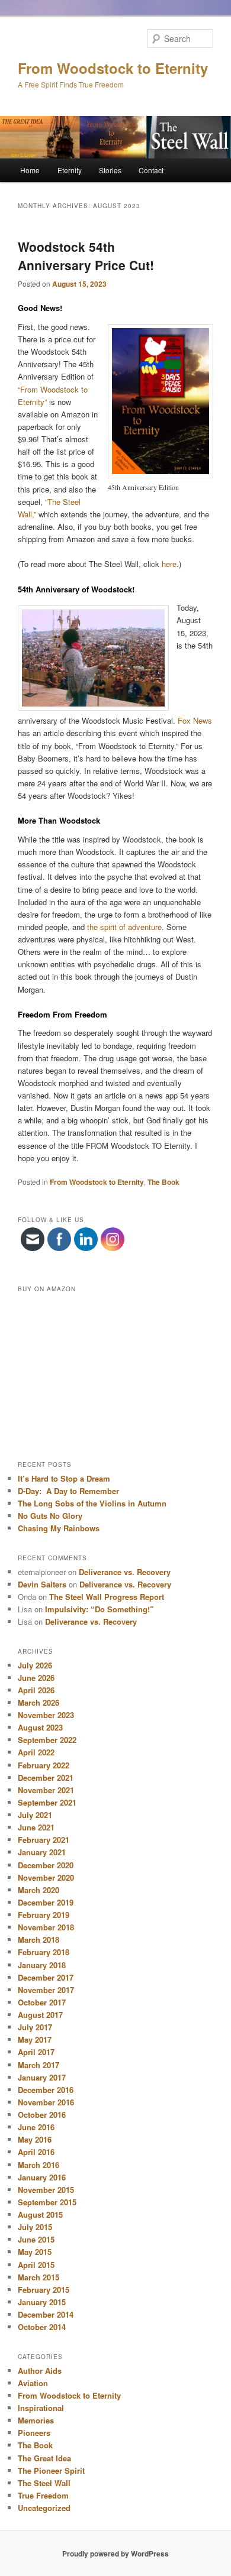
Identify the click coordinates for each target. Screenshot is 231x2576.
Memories (36, 2420)
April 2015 (36, 2265)
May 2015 (35, 2252)
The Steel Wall (44, 2483)
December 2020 (46, 1865)
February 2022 (44, 1765)
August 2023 (40, 1727)
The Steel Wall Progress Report (107, 1597)
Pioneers (34, 2433)
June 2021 (36, 1827)
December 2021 (46, 1778)
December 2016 (46, 2090)
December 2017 (46, 1977)
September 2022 (47, 1740)
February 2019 (44, 1915)
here (169, 564)
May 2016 (35, 2139)
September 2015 (47, 2202)
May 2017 (35, 2039)
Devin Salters (42, 1584)
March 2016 (38, 2165)
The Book (163, 1182)
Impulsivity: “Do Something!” (100, 1609)
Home (30, 170)
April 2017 (36, 2052)
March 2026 (38, 1702)
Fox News (195, 720)
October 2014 (42, 2327)
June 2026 (36, 1678)
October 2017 (42, 2002)
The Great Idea (44, 2458)
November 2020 (46, 1877)
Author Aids (40, 2371)
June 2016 (36, 2127)
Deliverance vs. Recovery (125, 1572)
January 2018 (42, 1965)
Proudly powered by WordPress (115, 2554)
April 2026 (36, 1690)
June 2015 (36, 2239)
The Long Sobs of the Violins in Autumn (92, 1503)
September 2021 (47, 1802)
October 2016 (42, 2115)
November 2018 (46, 1927)
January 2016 (42, 2177)
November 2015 (46, 2190)
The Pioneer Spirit (51, 2470)
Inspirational (41, 2408)
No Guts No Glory (50, 1516)
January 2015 (42, 2302)
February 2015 (44, 2290)
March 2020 (38, 1890)
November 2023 (46, 1715)
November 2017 (46, 1990)
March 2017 (38, 2065)
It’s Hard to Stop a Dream (64, 1478)
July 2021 (35, 1815)
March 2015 (38, 2277)
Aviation (33, 2383)
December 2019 (46, 1902)
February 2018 (44, 1952)
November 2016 (46, 2102)
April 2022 (36, 1752)
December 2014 (46, 2314)
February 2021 (44, 1840)
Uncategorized (44, 2508)
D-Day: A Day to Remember (68, 1491)
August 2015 (40, 2214)
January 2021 (42, 1852)
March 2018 (38, 1940)
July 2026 (35, 1665)
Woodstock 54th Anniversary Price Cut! (86, 256)
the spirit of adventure (124, 927)
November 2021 (46, 1790)
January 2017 (42, 2077)
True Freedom (43, 2495)
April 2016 (36, 2152)
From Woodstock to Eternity (113, 68)
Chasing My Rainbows (59, 1528)
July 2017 (35, 2027)
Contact (151, 170)
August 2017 (40, 2015)
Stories (110, 170)
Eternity (70, 170)
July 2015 (35, 2227)
